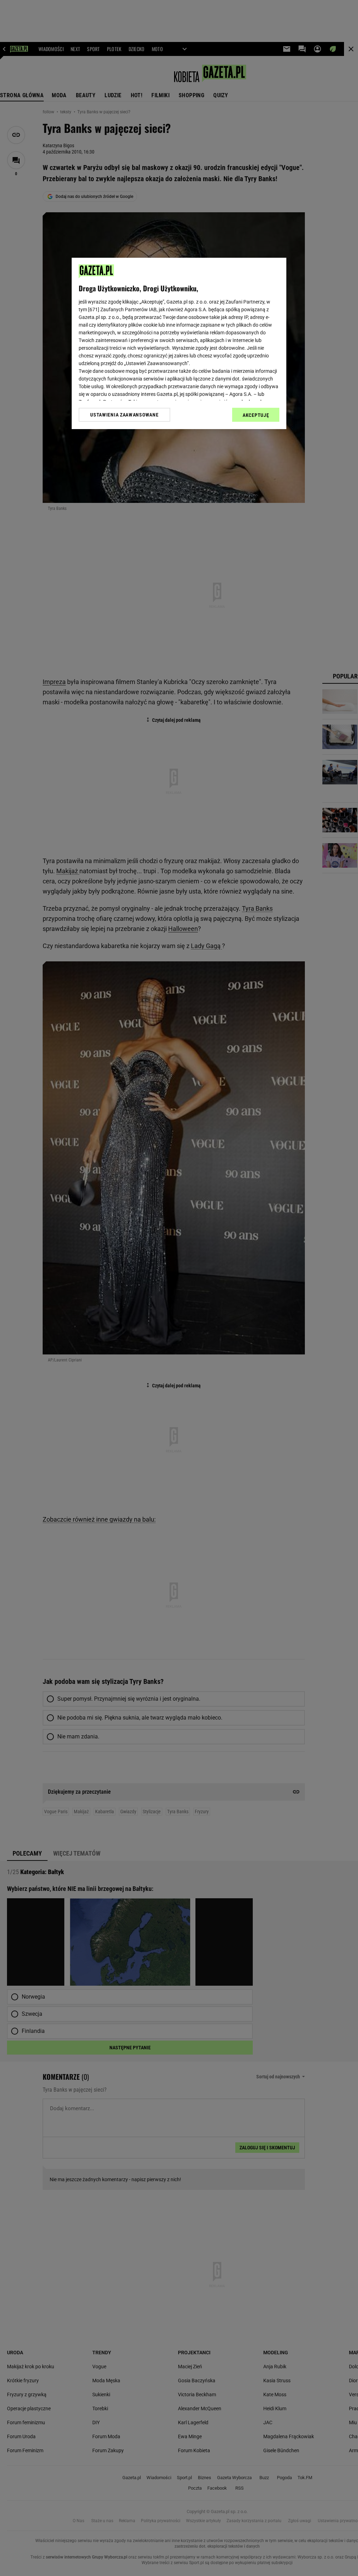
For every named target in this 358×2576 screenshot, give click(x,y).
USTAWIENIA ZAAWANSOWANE (124, 415)
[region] (179, 343)
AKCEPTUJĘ (256, 415)
